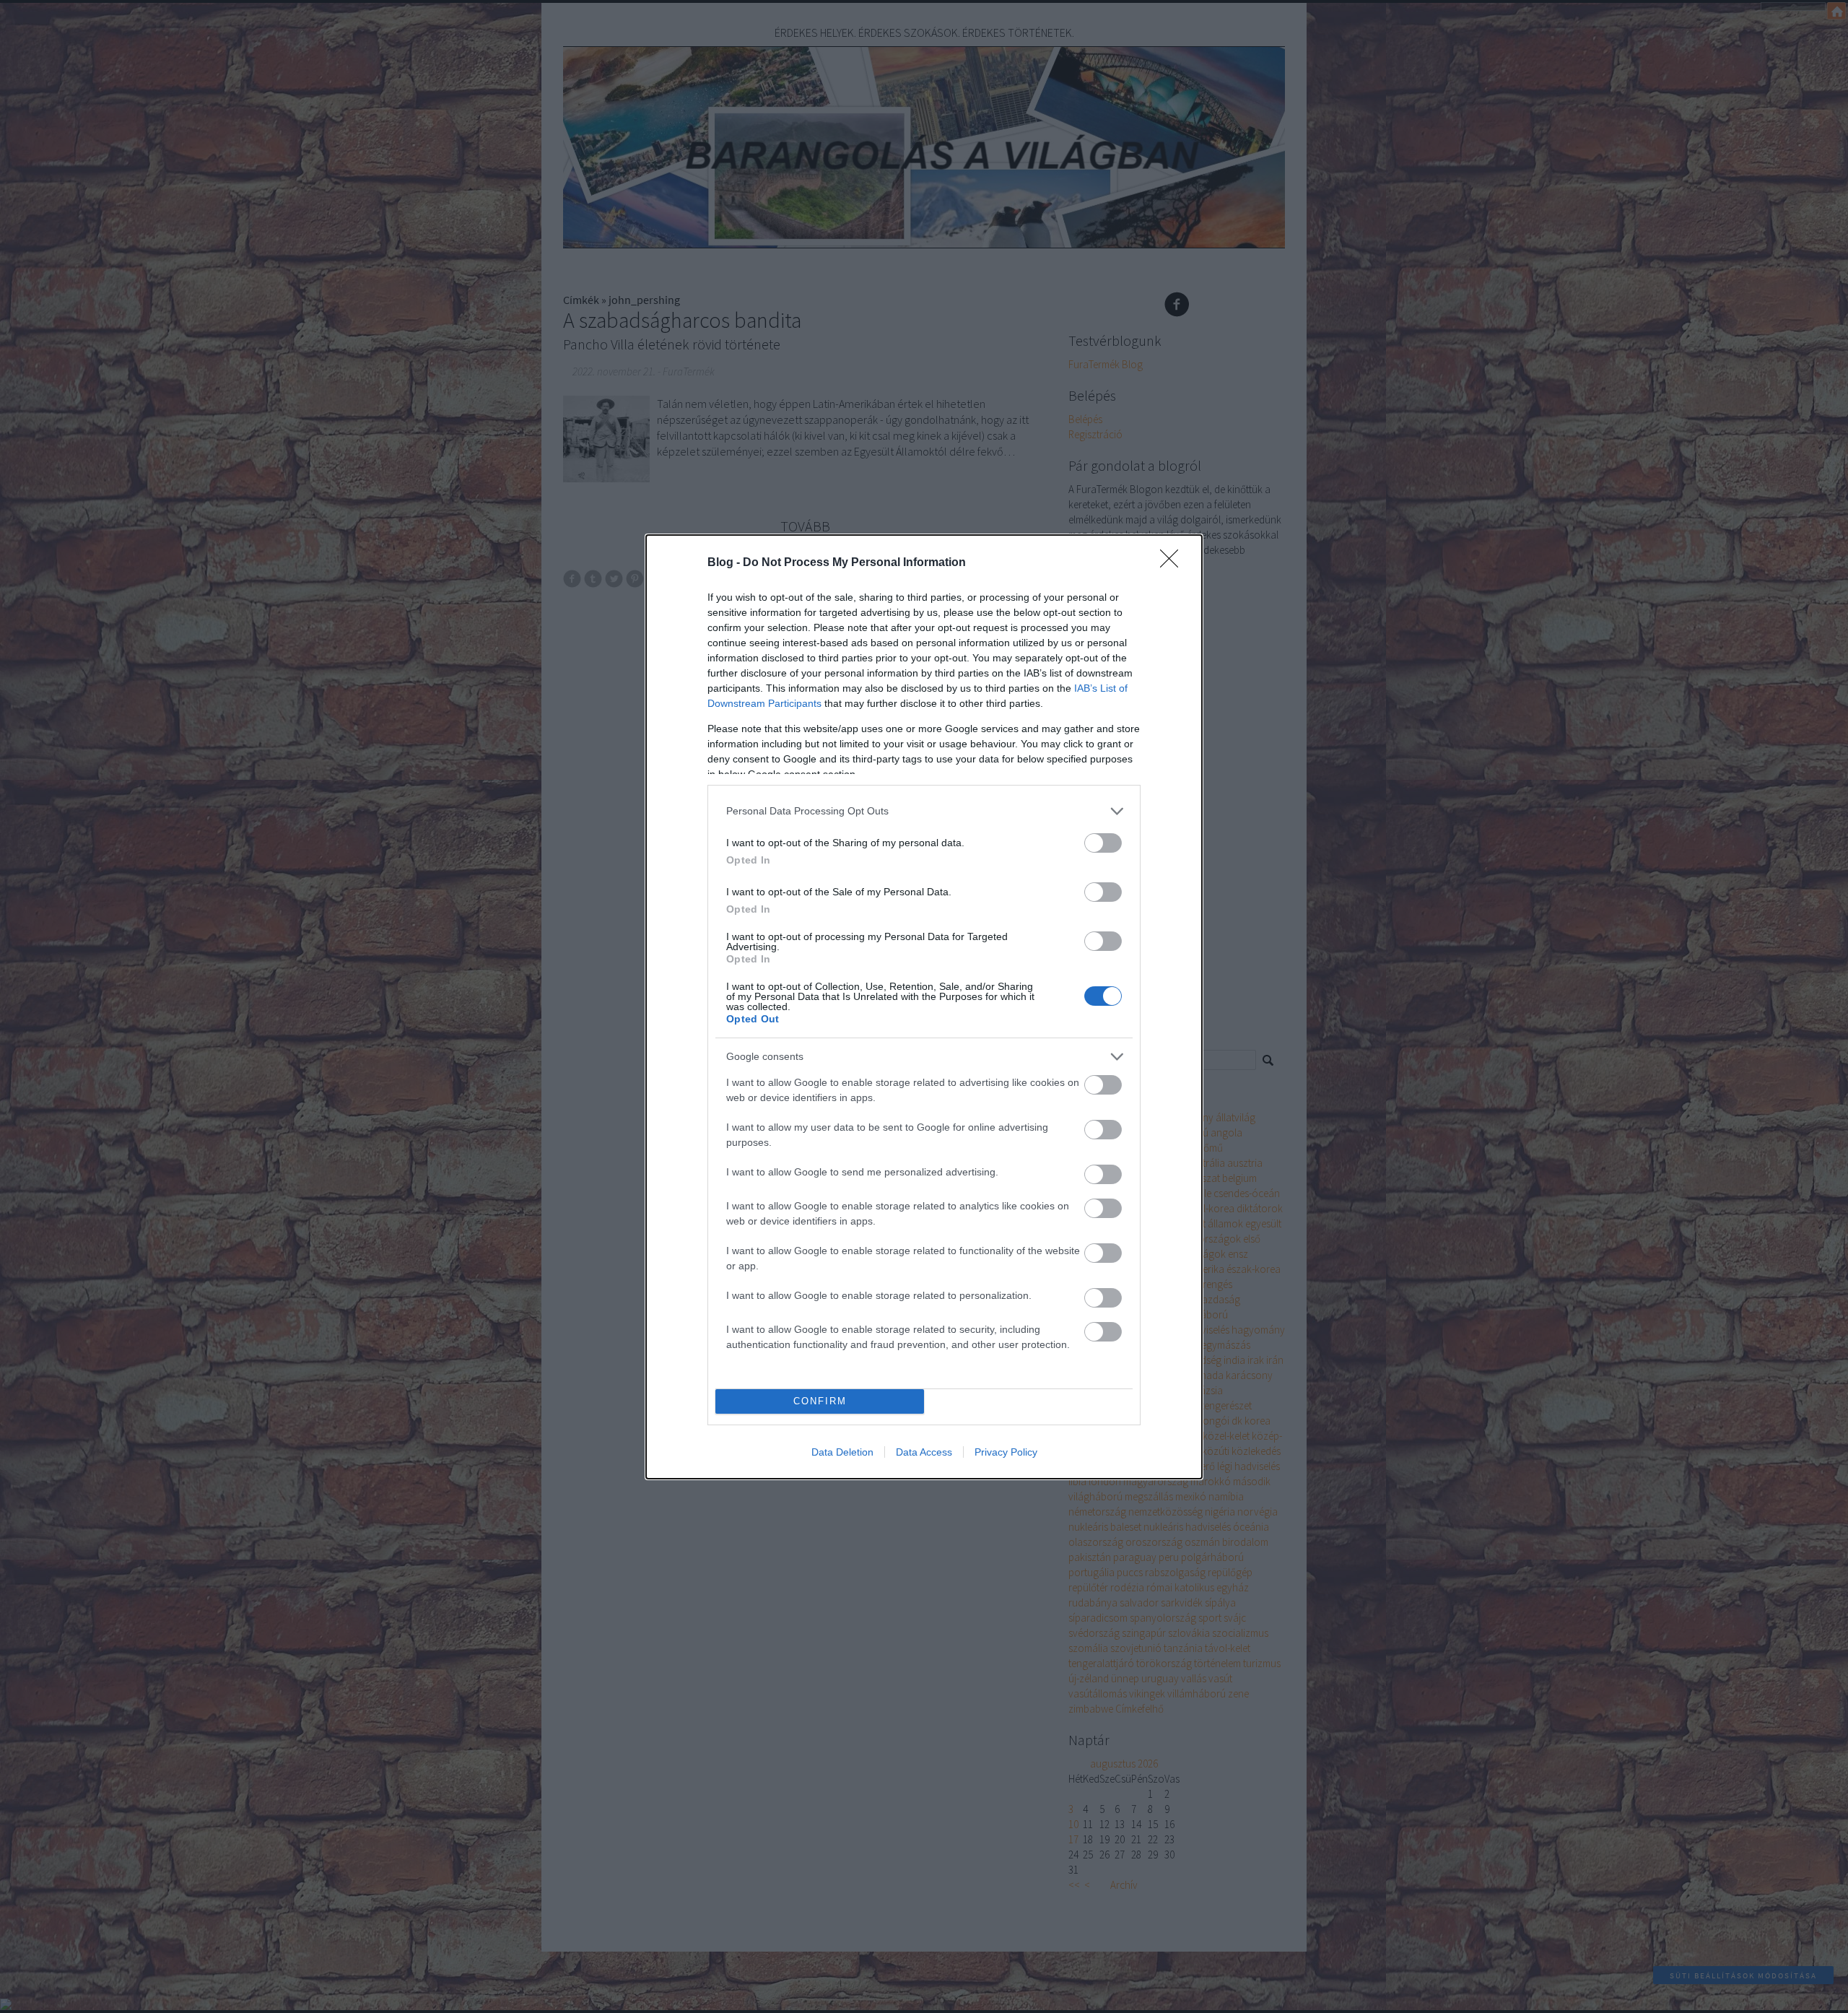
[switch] (1103, 843)
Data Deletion (842, 1452)
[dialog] (924, 1007)
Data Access (924, 1452)
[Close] (1174, 563)
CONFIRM (820, 1401)
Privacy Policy (1006, 1452)
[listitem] (924, 811)
